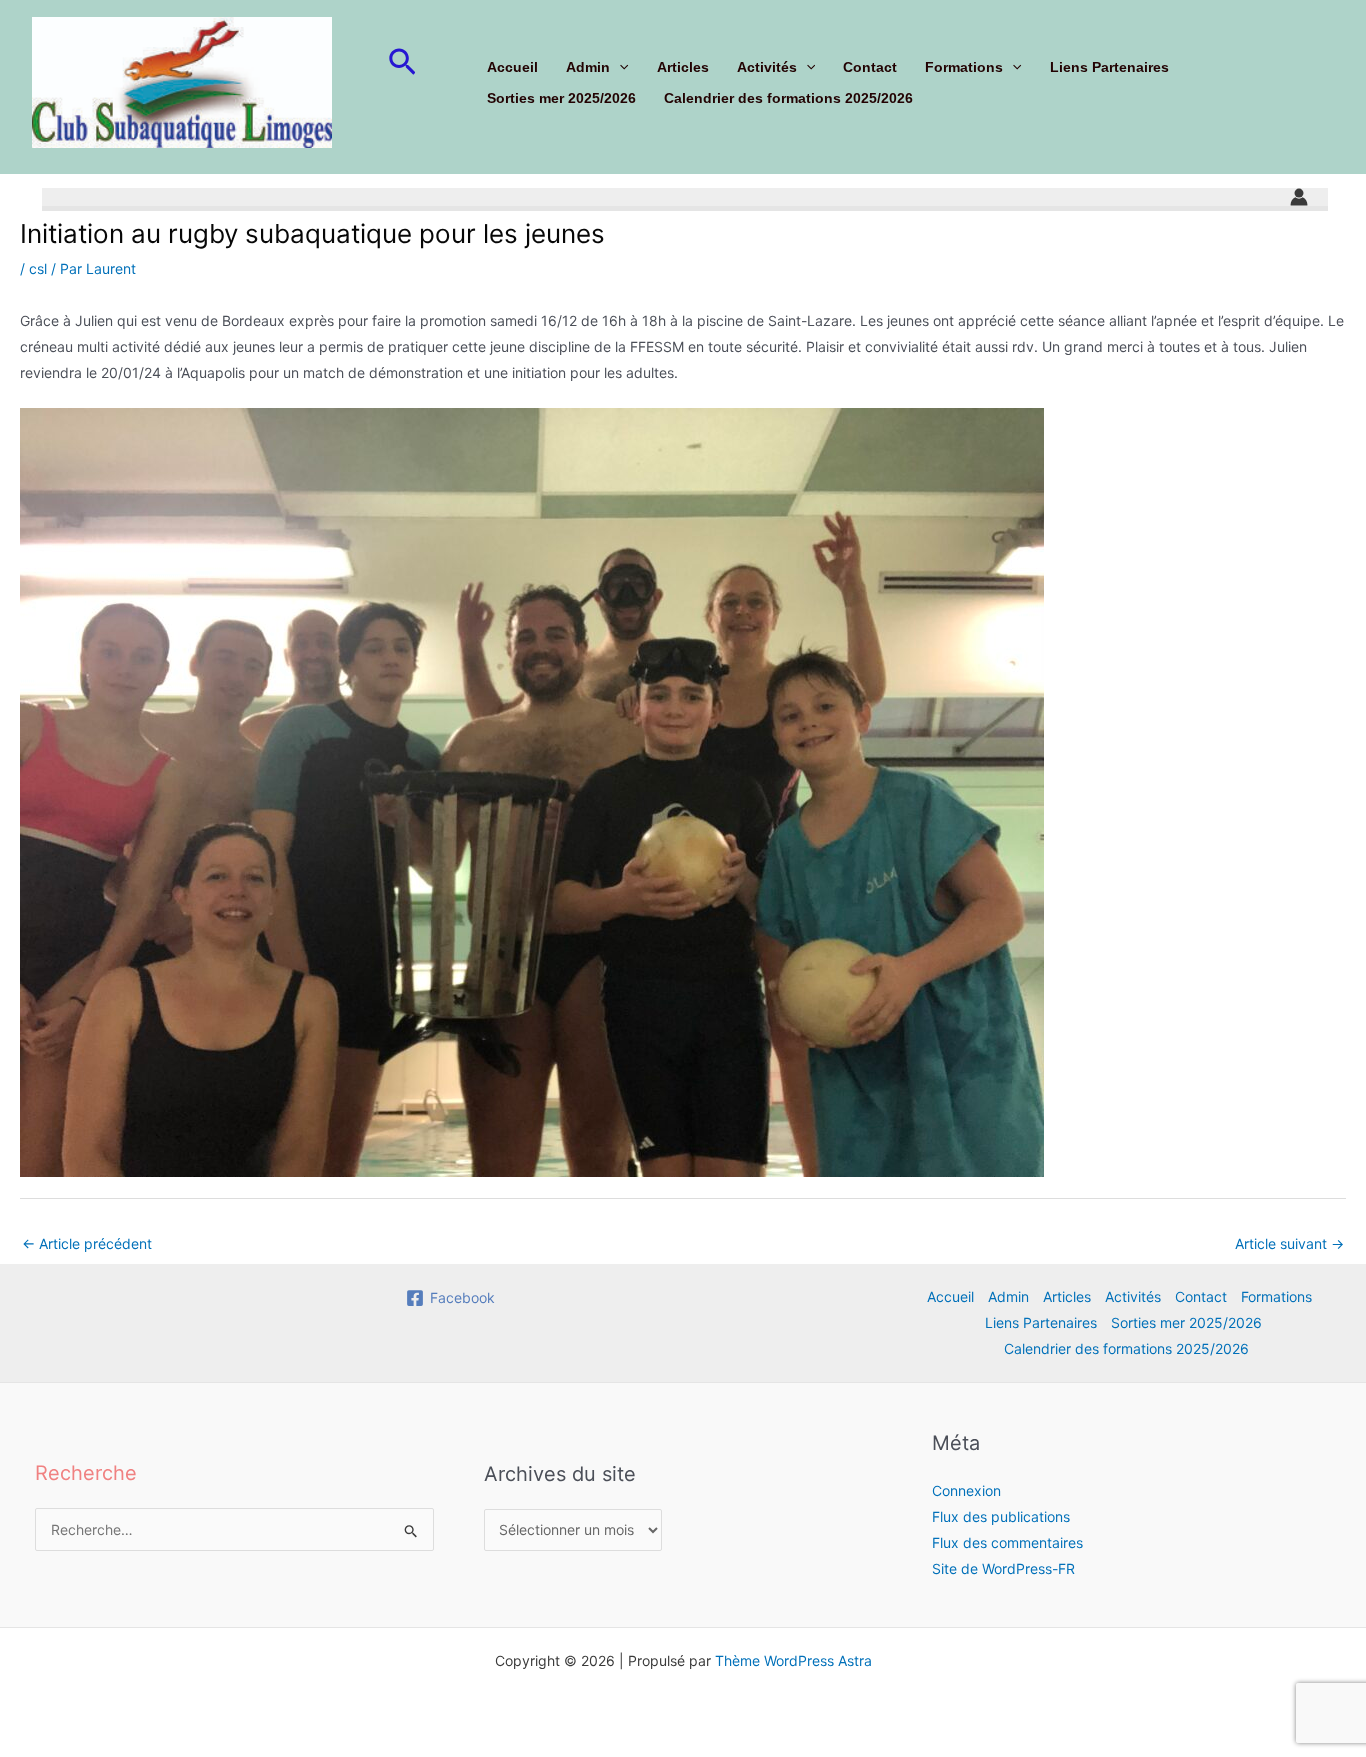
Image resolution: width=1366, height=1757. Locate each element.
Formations (964, 67)
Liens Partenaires (1109, 67)
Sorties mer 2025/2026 (561, 98)
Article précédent (87, 1243)
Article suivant (1289, 1243)
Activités (767, 67)
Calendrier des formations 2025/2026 (788, 98)
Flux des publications (1001, 1516)
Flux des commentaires (1007, 1542)
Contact (870, 67)
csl (38, 268)
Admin (588, 67)
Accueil (512, 67)
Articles (683, 67)
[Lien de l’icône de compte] (1299, 197)
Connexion (966, 1490)
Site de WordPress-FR (1003, 1568)
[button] (402, 63)
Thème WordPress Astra (793, 1660)
